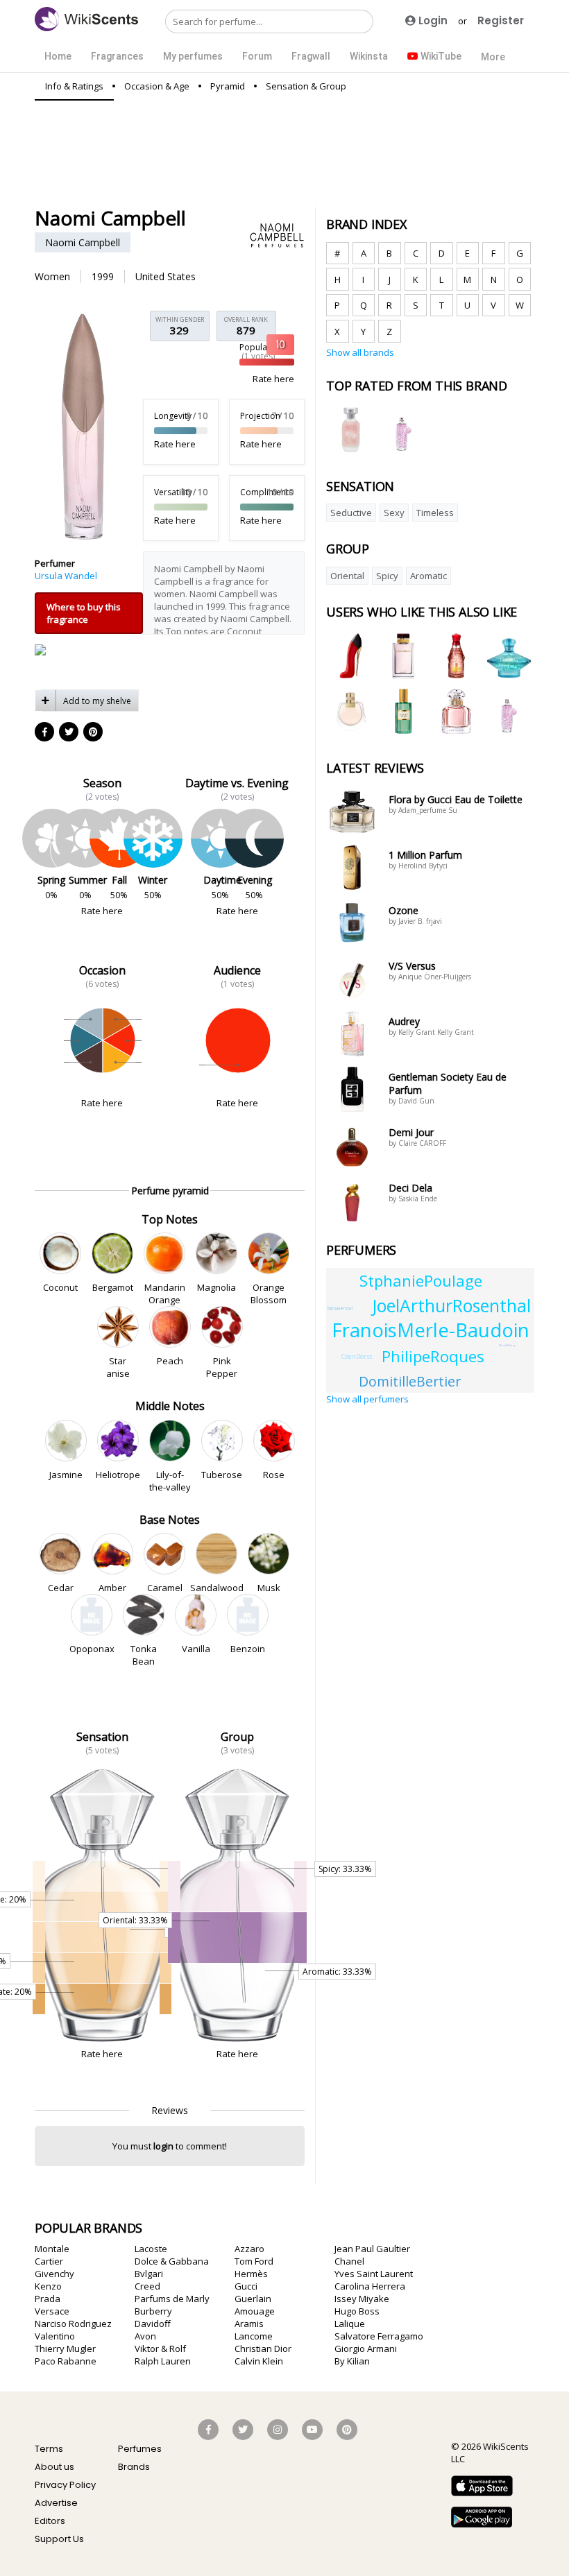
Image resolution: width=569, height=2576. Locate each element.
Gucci (246, 2286)
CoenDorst (357, 1356)
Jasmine (66, 1475)
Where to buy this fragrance (84, 613)
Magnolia (216, 1287)
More (493, 57)
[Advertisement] (287, 153)
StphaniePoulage (421, 1280)
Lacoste (151, 2249)
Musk (269, 1588)
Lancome (254, 2336)
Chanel (349, 2261)
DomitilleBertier (410, 1381)
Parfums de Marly (172, 2299)
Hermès (251, 2274)
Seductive (351, 513)
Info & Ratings (74, 86)
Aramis (249, 2324)
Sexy (394, 513)
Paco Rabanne (66, 2361)
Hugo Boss (357, 2311)
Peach (170, 1361)
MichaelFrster (340, 1308)
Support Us (59, 2539)
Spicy (387, 576)
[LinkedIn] (69, 732)
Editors (50, 2521)
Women (52, 276)
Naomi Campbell (83, 242)
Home (58, 56)
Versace (52, 2311)
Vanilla (196, 1649)
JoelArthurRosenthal (451, 1306)
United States (165, 276)
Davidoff (153, 2324)
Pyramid (228, 86)
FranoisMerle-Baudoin (431, 1330)
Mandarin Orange (164, 1294)
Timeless (435, 513)
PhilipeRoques (433, 1356)
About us (54, 2467)
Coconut (60, 1287)
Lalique (350, 2324)
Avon (145, 2336)
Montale (52, 2249)
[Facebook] (45, 732)
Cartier (49, 2261)
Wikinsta (369, 56)
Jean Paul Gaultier (372, 2249)
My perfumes (193, 56)
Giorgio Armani (366, 2349)
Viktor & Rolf (160, 2349)
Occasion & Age (157, 86)
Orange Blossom (269, 1294)
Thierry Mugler (65, 2349)
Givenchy (54, 2274)
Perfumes (140, 2449)
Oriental (347, 576)
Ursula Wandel (66, 576)
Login (432, 20)
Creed (147, 2286)
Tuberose (222, 1475)
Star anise (118, 1367)
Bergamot (112, 1287)
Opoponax (92, 1649)
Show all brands (360, 352)
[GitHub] (94, 732)
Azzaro (249, 2249)
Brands (134, 2467)
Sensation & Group (306, 86)
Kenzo (48, 2286)
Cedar (60, 1588)
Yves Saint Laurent (374, 2274)
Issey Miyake (362, 2299)
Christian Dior (263, 2349)
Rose (274, 1475)
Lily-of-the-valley (170, 1481)
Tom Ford (254, 2261)
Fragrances (117, 56)
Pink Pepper (222, 1367)
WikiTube (440, 56)
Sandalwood (216, 1588)
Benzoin (248, 1649)
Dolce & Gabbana (172, 2261)
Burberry (153, 2311)
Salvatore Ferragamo (379, 2336)
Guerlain (253, 2299)
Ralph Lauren (163, 2361)
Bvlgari (149, 2274)
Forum (257, 56)
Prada (48, 2299)
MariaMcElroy (507, 1345)
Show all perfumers (367, 1399)
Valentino (55, 2336)
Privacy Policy (65, 2485)
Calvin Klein (259, 2361)
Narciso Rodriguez (73, 2324)
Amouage (255, 2311)
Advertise (56, 2503)
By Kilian (352, 2361)
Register (501, 20)
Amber (112, 1588)
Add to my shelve (97, 701)
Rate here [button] (273, 379)
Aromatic (428, 576)
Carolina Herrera (370, 2286)
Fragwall (311, 56)
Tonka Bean (144, 1655)
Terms (49, 2449)
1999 (103, 276)
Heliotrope (118, 1475)
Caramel (164, 1588)
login (163, 2146)
